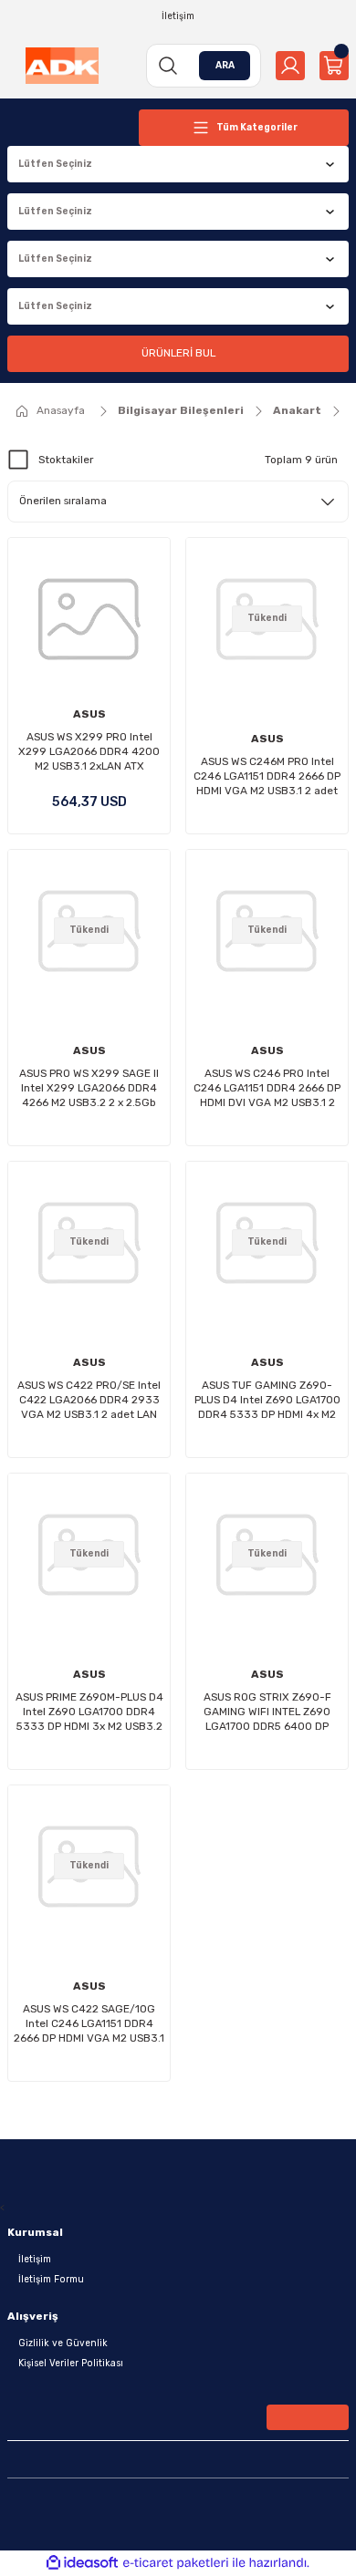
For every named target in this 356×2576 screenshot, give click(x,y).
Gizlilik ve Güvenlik (63, 2343)
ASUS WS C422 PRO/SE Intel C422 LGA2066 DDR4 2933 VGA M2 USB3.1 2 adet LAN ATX (89, 1400)
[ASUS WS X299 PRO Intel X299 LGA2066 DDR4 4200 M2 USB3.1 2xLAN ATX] (89, 619)
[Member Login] (290, 66)
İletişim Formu (51, 2279)
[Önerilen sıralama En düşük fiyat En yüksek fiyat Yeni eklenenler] (178, 502)
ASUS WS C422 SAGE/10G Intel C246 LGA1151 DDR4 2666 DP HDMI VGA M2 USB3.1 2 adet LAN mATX (89, 2024)
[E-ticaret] (176, 2563)
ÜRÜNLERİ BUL (178, 353)
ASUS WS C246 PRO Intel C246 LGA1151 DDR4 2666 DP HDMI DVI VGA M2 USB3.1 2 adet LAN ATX (267, 1088)
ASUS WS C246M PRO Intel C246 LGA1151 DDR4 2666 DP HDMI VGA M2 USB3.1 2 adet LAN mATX (267, 776)
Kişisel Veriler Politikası (71, 2363)
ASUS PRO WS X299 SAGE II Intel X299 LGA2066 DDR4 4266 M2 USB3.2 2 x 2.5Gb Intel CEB (89, 1088)
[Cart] (334, 66)
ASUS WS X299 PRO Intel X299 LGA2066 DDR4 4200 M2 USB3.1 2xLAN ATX (89, 751)
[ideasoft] (82, 2563)
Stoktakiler (66, 460)
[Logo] (62, 66)
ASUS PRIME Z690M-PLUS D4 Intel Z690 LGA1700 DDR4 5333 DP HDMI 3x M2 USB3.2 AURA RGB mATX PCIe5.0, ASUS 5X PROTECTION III (89, 1712)
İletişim (35, 2259)
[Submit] (308, 2417)
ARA (225, 65)
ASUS (89, 714)
